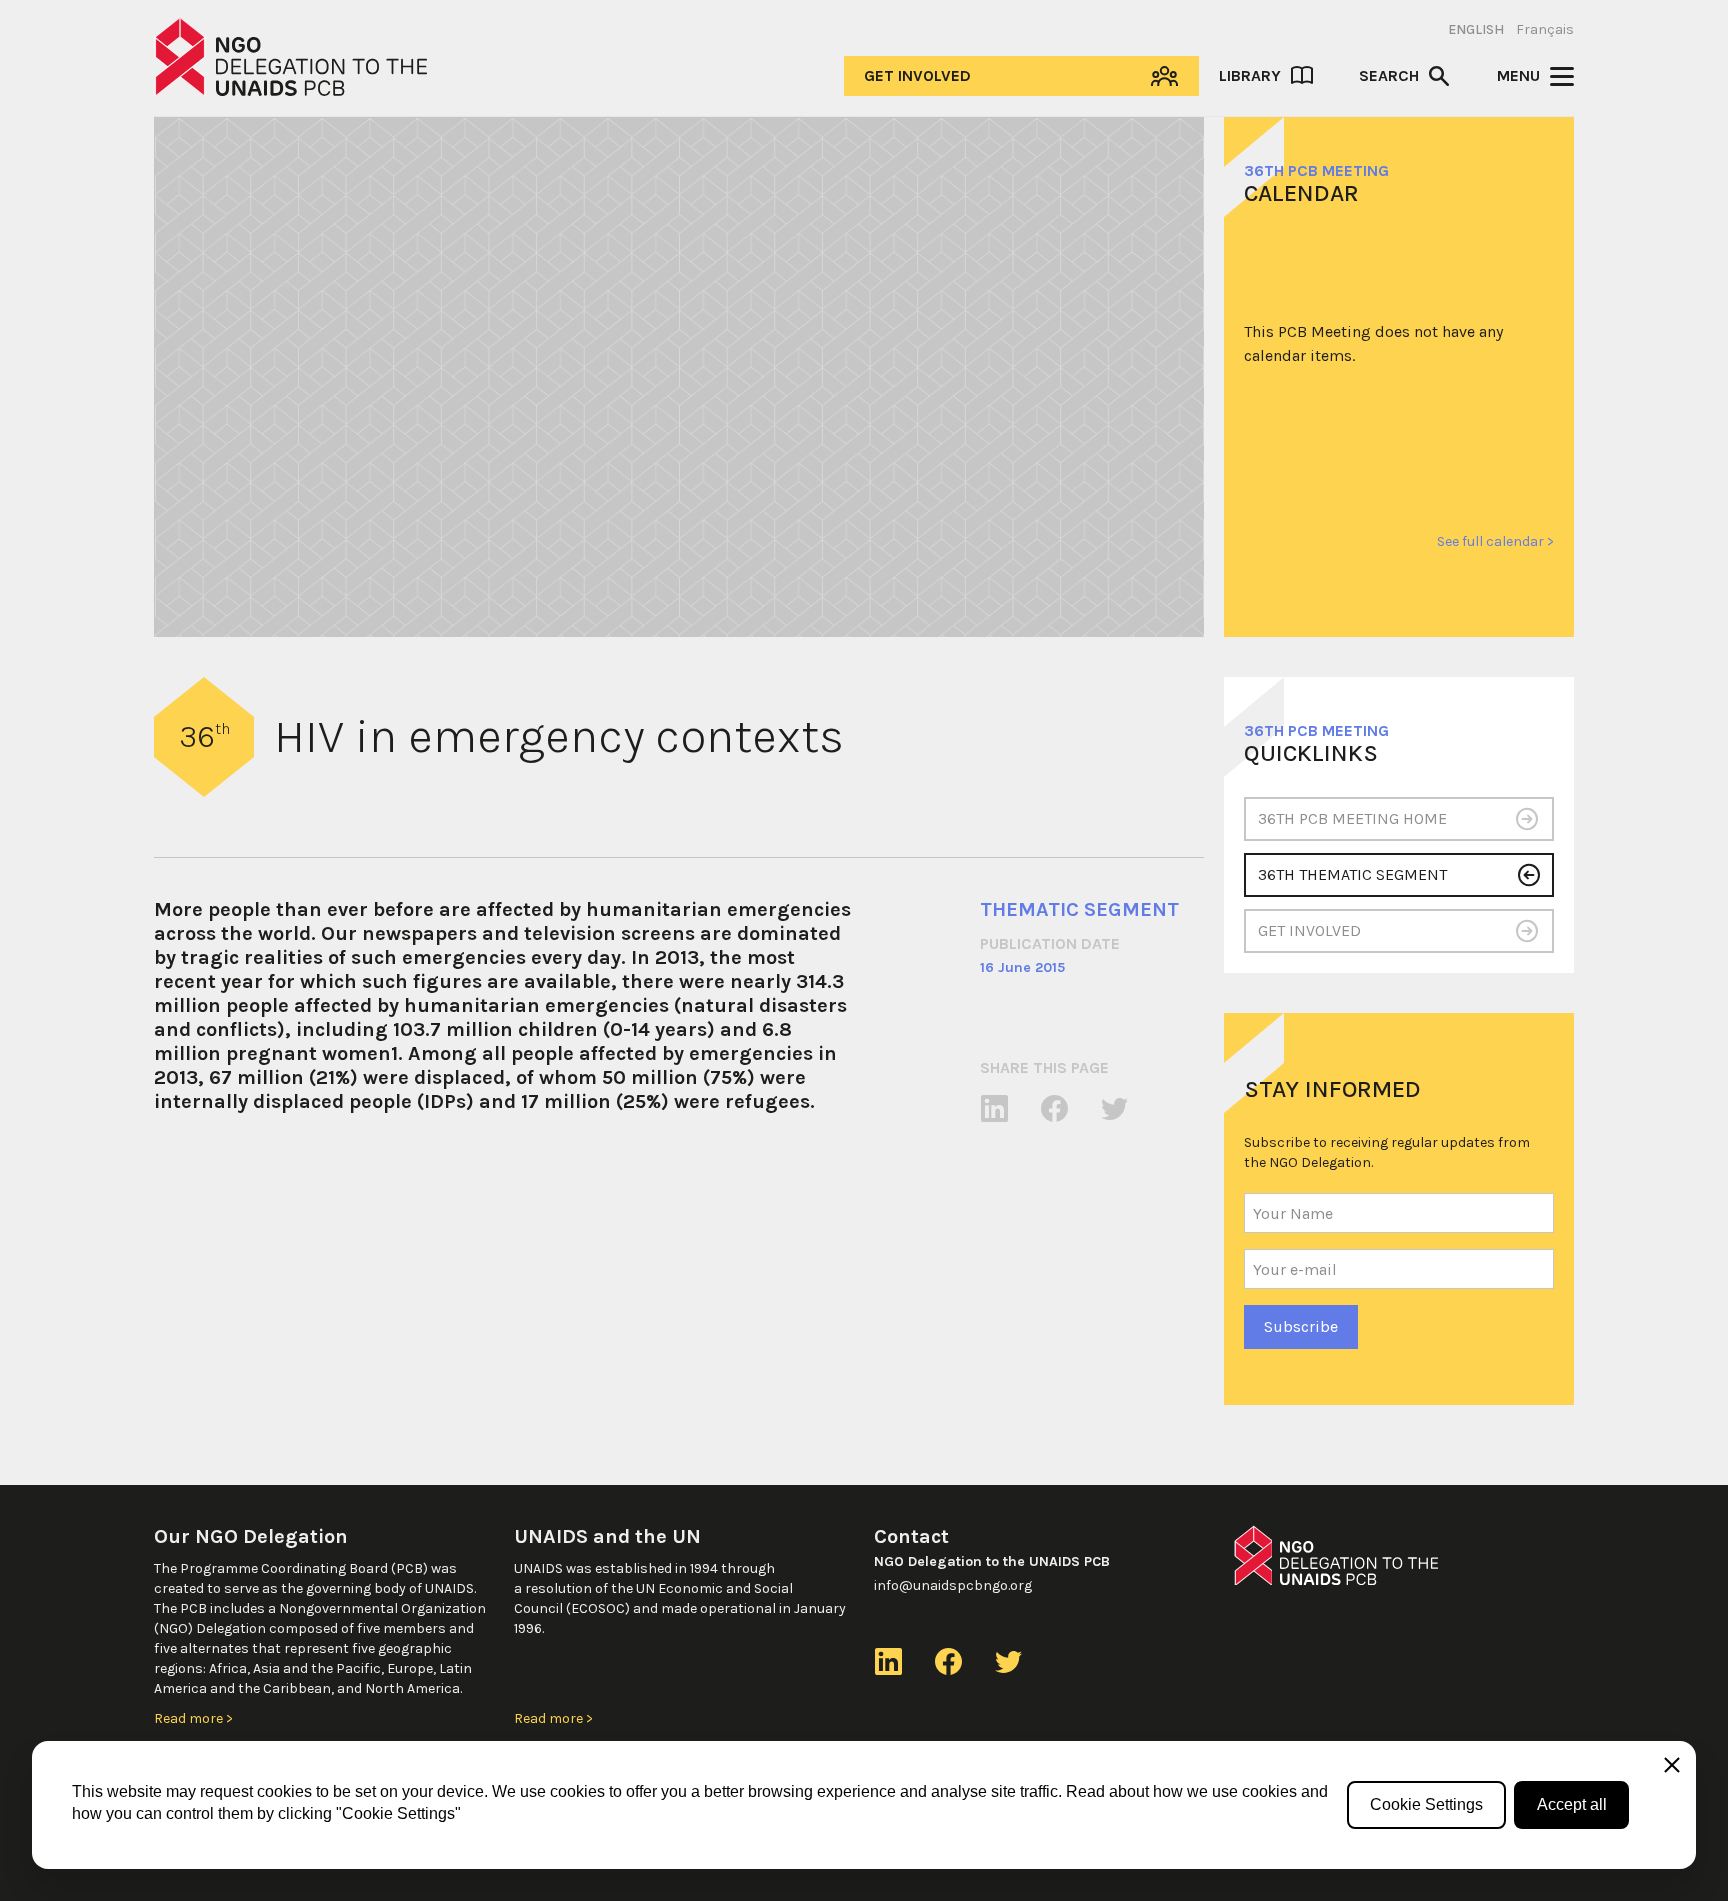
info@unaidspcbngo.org (953, 1585)
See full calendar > (1495, 541)
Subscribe (1301, 1326)
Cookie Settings (1426, 1804)
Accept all (1572, 1804)
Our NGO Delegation (251, 1536)
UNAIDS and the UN (607, 1536)
